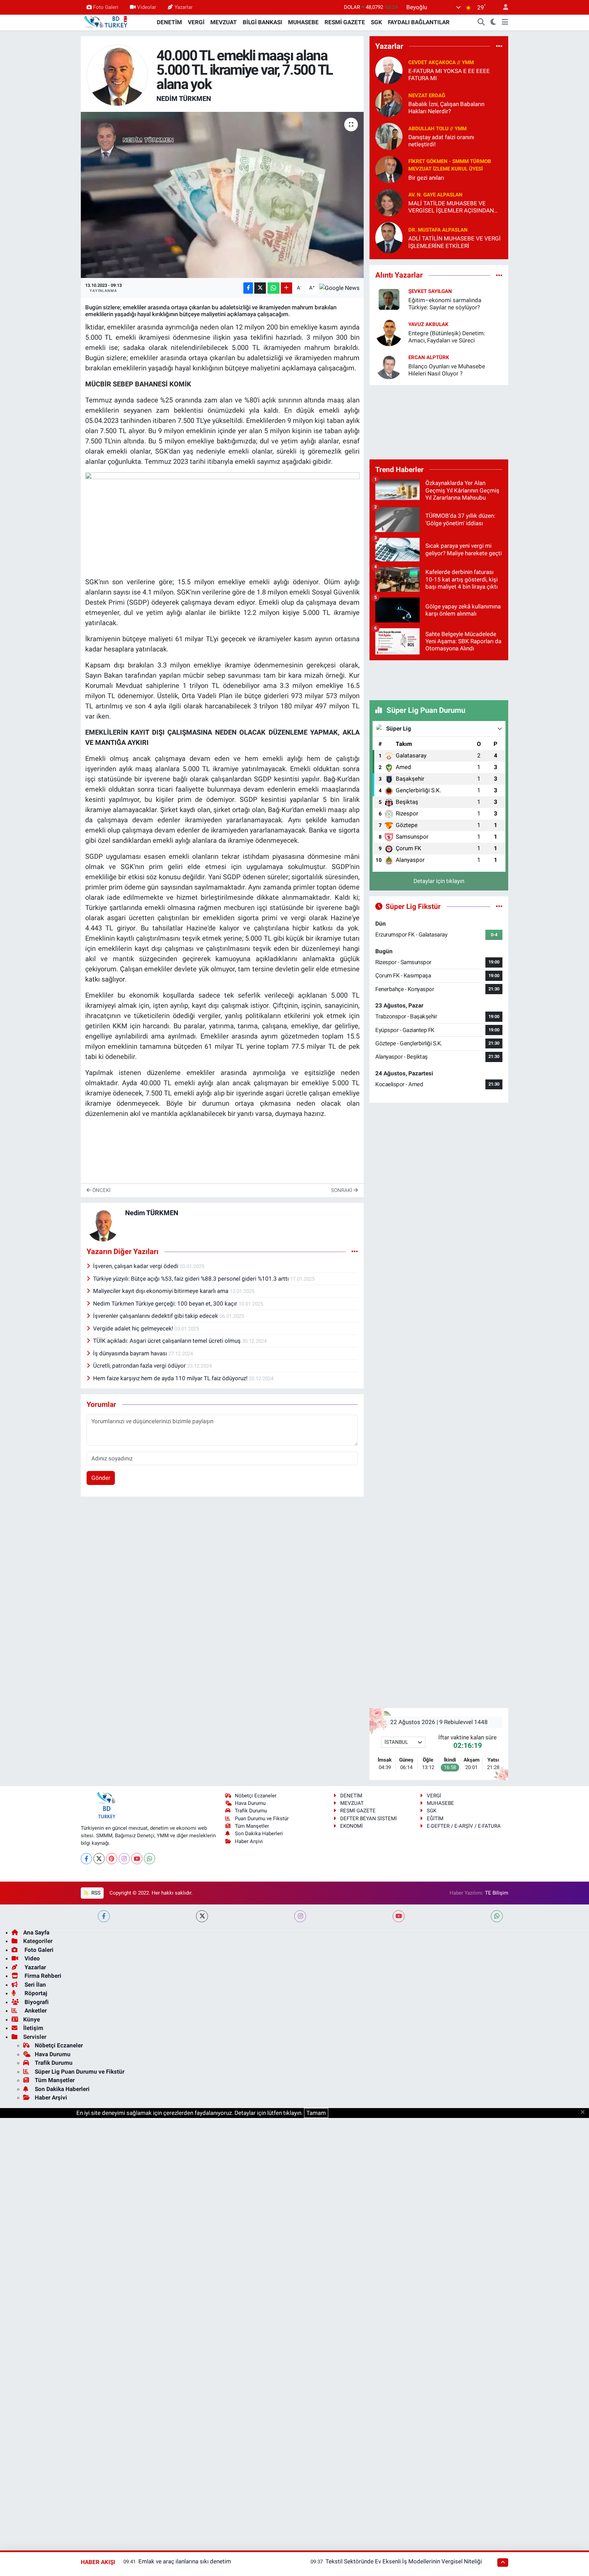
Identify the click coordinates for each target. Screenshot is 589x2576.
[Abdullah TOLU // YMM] (389, 136)
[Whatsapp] (149, 1859)
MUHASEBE (303, 22)
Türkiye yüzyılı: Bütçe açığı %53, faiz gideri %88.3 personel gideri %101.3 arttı (192, 1279)
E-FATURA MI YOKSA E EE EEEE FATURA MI (449, 75)
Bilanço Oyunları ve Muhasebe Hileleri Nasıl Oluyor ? (447, 370)
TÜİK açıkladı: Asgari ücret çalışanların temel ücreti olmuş (168, 1341)
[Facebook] (86, 1859)
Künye (32, 2019)
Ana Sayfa (36, 1932)
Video (32, 1958)
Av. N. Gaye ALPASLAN (435, 195)
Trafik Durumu (251, 1811)
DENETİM (169, 22)
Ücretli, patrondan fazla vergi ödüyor (140, 1366)
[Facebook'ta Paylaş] (248, 288)
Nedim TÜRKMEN (184, 99)
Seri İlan (35, 1985)
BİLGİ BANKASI (262, 22)
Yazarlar (184, 7)
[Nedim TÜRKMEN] (117, 75)
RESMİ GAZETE (345, 22)
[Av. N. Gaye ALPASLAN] (389, 202)
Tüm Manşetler (252, 1826)
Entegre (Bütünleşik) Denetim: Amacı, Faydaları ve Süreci (447, 337)
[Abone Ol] (339, 288)
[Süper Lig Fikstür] (499, 906)
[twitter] (202, 1916)
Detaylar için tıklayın (439, 881)
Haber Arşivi (249, 1841)
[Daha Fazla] (286, 288)
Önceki (101, 1190)
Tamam (316, 2113)
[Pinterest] (112, 1859)
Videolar (147, 7)
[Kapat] (585, 2113)
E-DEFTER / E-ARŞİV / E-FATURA (464, 1826)
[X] (99, 1859)
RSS (95, 1893)
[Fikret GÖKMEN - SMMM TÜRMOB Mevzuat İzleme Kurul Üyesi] (389, 169)
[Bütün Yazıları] (355, 1251)
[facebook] (104, 1916)
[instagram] (300, 1916)
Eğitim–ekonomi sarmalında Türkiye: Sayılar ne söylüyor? (445, 304)
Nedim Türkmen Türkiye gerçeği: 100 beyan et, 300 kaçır (166, 1304)
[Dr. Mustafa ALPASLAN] (389, 237)
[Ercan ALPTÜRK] (389, 365)
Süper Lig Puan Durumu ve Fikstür (80, 2072)
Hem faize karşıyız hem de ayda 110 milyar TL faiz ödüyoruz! (171, 1378)
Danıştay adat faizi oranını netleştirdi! (441, 141)
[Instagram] (124, 1859)
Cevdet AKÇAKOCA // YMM (441, 62)
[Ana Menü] (505, 23)
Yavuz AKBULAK (428, 324)
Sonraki (342, 1190)
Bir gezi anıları (426, 178)
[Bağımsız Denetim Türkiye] (106, 22)
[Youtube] (137, 1859)
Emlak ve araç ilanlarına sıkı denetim (185, 2561)
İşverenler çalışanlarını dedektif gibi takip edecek (156, 1316)
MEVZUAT (224, 22)
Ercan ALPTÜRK (429, 357)
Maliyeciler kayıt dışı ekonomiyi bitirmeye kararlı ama (161, 1291)
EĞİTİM (435, 1819)
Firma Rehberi (42, 1976)
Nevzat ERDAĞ (427, 95)
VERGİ (196, 22)
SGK (376, 22)
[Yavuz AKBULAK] (389, 332)
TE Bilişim (497, 1893)
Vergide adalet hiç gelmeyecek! (134, 1328)
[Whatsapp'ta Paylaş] (274, 288)
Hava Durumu (250, 1803)
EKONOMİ (351, 1826)
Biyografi (36, 2002)
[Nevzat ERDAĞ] (389, 103)
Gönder (101, 1478)
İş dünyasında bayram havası (131, 1353)
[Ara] (481, 23)
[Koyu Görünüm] (493, 23)
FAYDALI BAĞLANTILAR (419, 22)
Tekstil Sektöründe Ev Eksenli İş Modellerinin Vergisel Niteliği (404, 2561)
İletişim (33, 2028)
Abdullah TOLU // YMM (437, 129)
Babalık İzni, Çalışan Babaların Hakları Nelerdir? (446, 108)
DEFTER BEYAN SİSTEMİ (368, 1819)
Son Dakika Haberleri (259, 1834)
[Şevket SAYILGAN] (389, 299)
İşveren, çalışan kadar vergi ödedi (136, 1266)
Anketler (35, 2011)
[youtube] (399, 1916)
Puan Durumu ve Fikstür (262, 1819)
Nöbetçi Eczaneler (256, 1796)
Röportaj (35, 1993)
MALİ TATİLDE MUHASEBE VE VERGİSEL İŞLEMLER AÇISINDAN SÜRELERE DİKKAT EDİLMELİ (451, 207)
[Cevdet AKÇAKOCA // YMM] (389, 70)
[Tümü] (499, 46)
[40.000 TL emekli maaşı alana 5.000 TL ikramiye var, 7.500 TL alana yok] (222, 195)
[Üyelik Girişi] (503, 7)
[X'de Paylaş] (260, 288)
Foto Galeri (106, 7)
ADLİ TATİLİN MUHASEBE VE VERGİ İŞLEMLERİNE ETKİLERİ (455, 242)
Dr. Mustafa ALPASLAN (438, 230)
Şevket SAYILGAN (430, 291)
